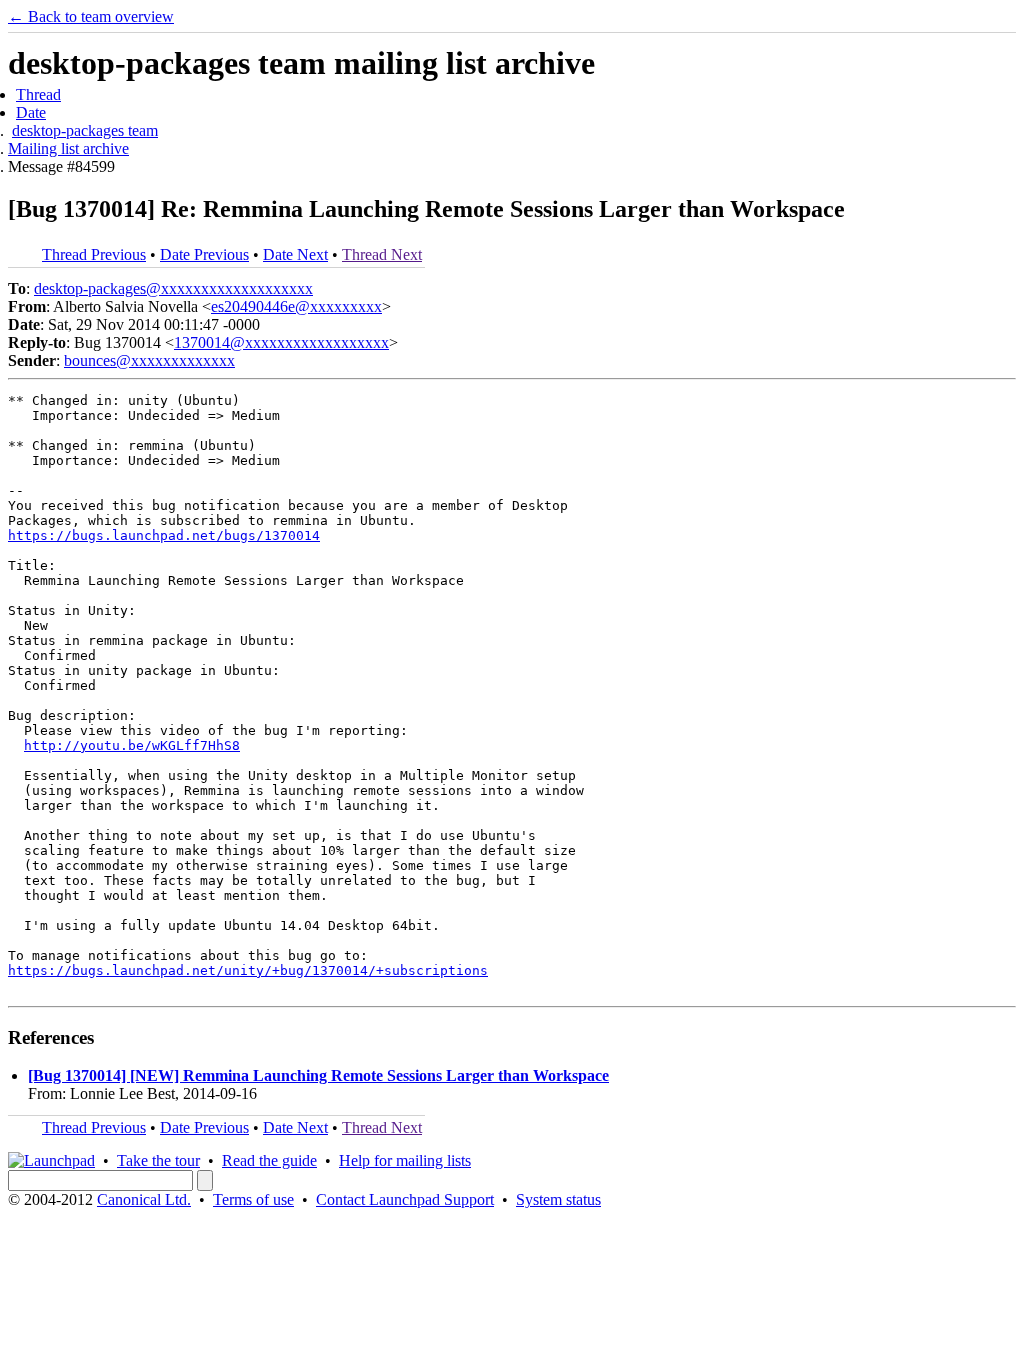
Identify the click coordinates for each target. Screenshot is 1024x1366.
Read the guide (269, 1160)
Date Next (295, 254)
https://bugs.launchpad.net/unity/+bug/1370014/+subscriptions (248, 970)
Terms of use (253, 1199)
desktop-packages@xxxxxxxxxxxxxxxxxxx (173, 288)
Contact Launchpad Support (405, 1199)
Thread (38, 94)
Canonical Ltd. (144, 1199)
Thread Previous (94, 254)
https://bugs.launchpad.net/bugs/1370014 (164, 535)
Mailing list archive (68, 148)
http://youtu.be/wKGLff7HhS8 (132, 745)
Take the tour (158, 1160)
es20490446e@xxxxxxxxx (296, 306)
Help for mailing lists (405, 1160)
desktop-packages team (85, 130)
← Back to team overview (91, 16)
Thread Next (382, 254)
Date (31, 112)
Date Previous (204, 254)
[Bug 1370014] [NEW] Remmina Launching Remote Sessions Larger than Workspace (318, 1075)
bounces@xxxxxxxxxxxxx (149, 360)
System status (558, 1199)
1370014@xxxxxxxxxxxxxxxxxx (281, 342)
